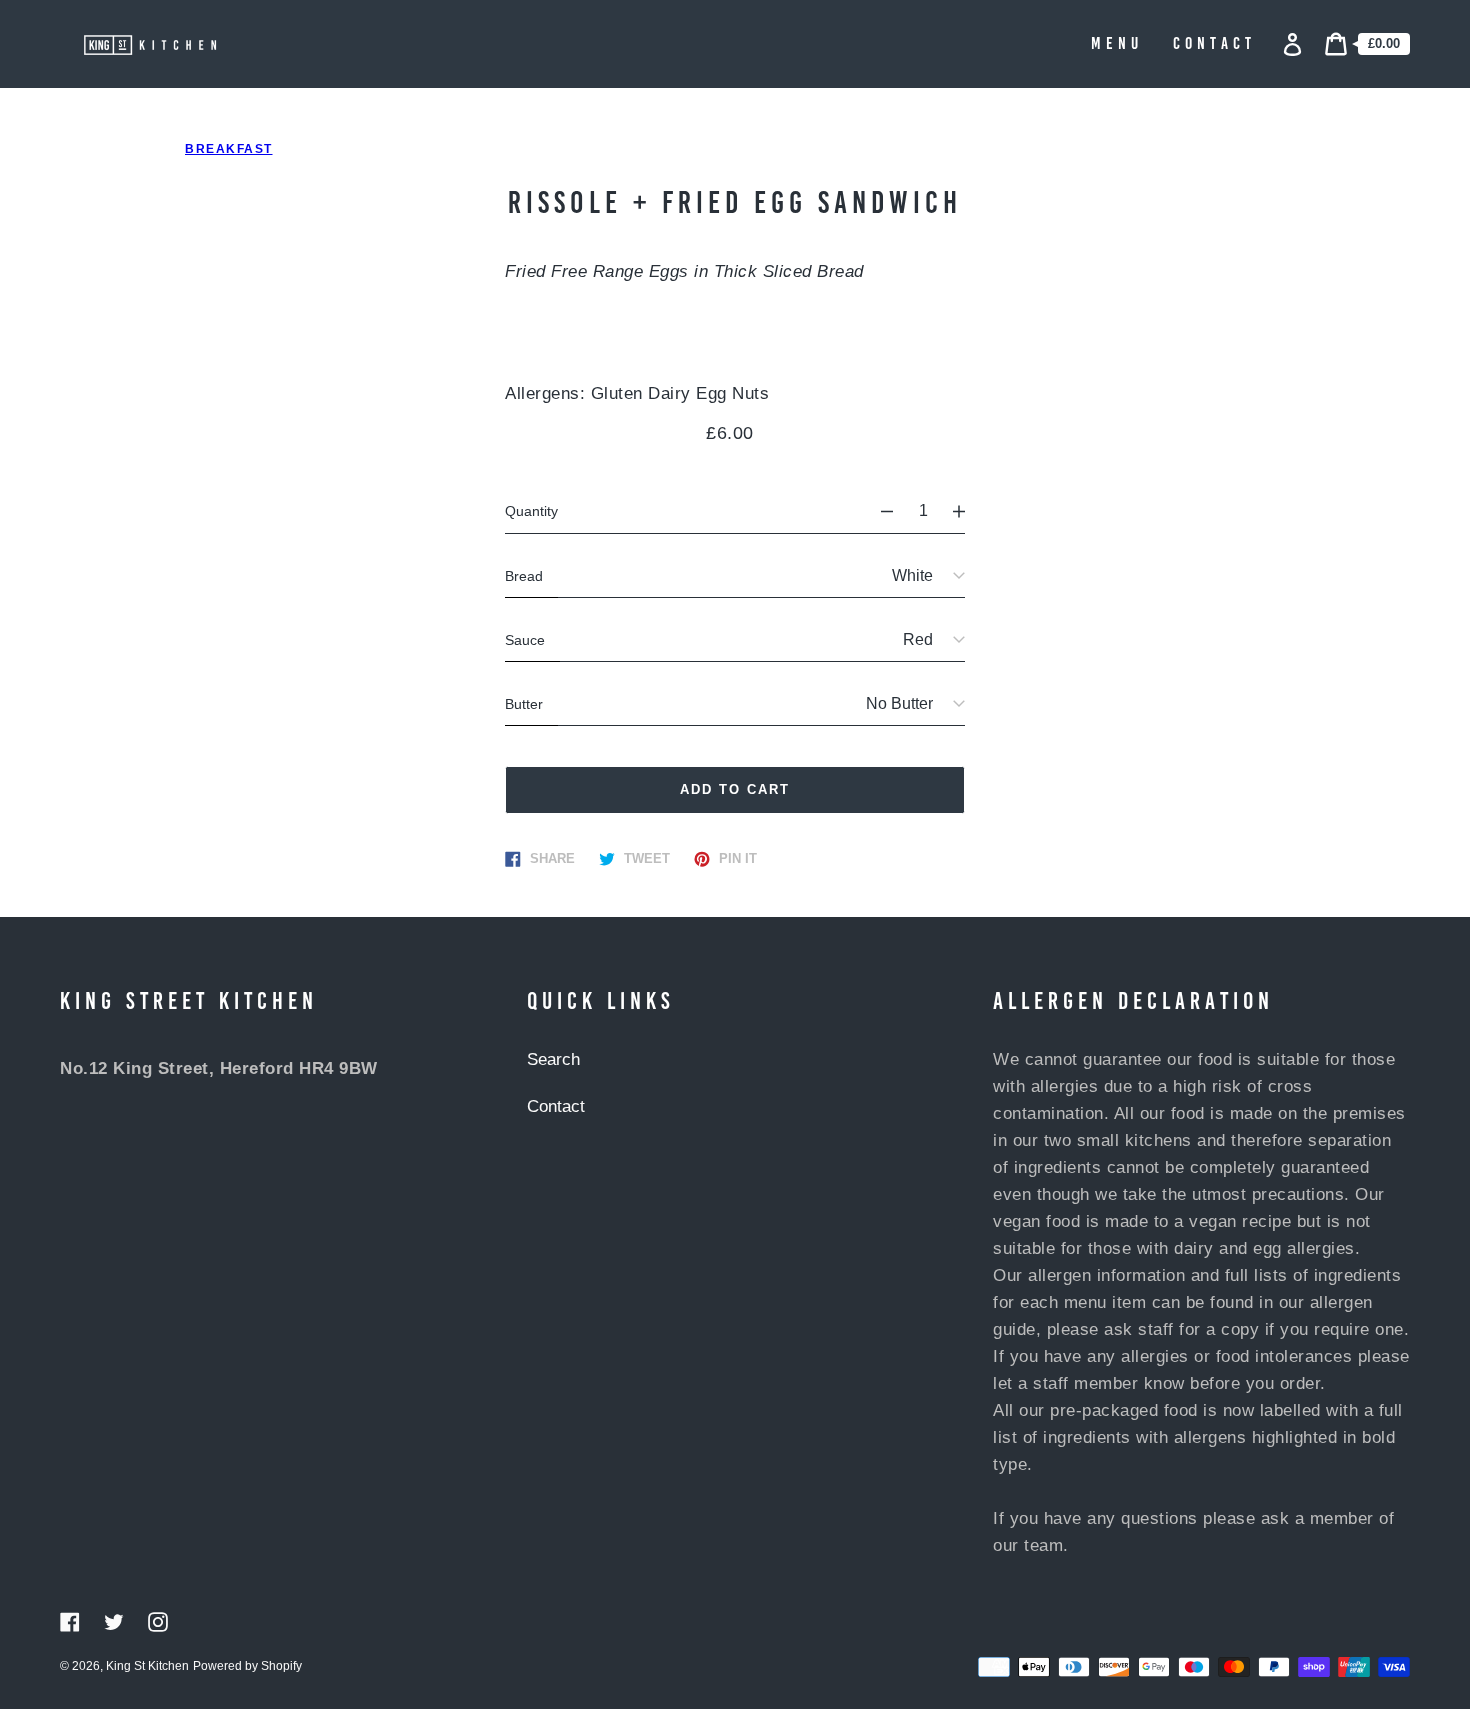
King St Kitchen (147, 1666)
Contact (1214, 44)
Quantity (531, 511)
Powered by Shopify (247, 1666)
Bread (524, 576)
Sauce (525, 640)
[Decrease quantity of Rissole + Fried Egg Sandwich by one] (878, 511)
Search (553, 1059)
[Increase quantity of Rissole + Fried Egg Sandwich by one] (968, 511)
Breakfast (229, 149)
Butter (524, 704)
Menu (1117, 44)
